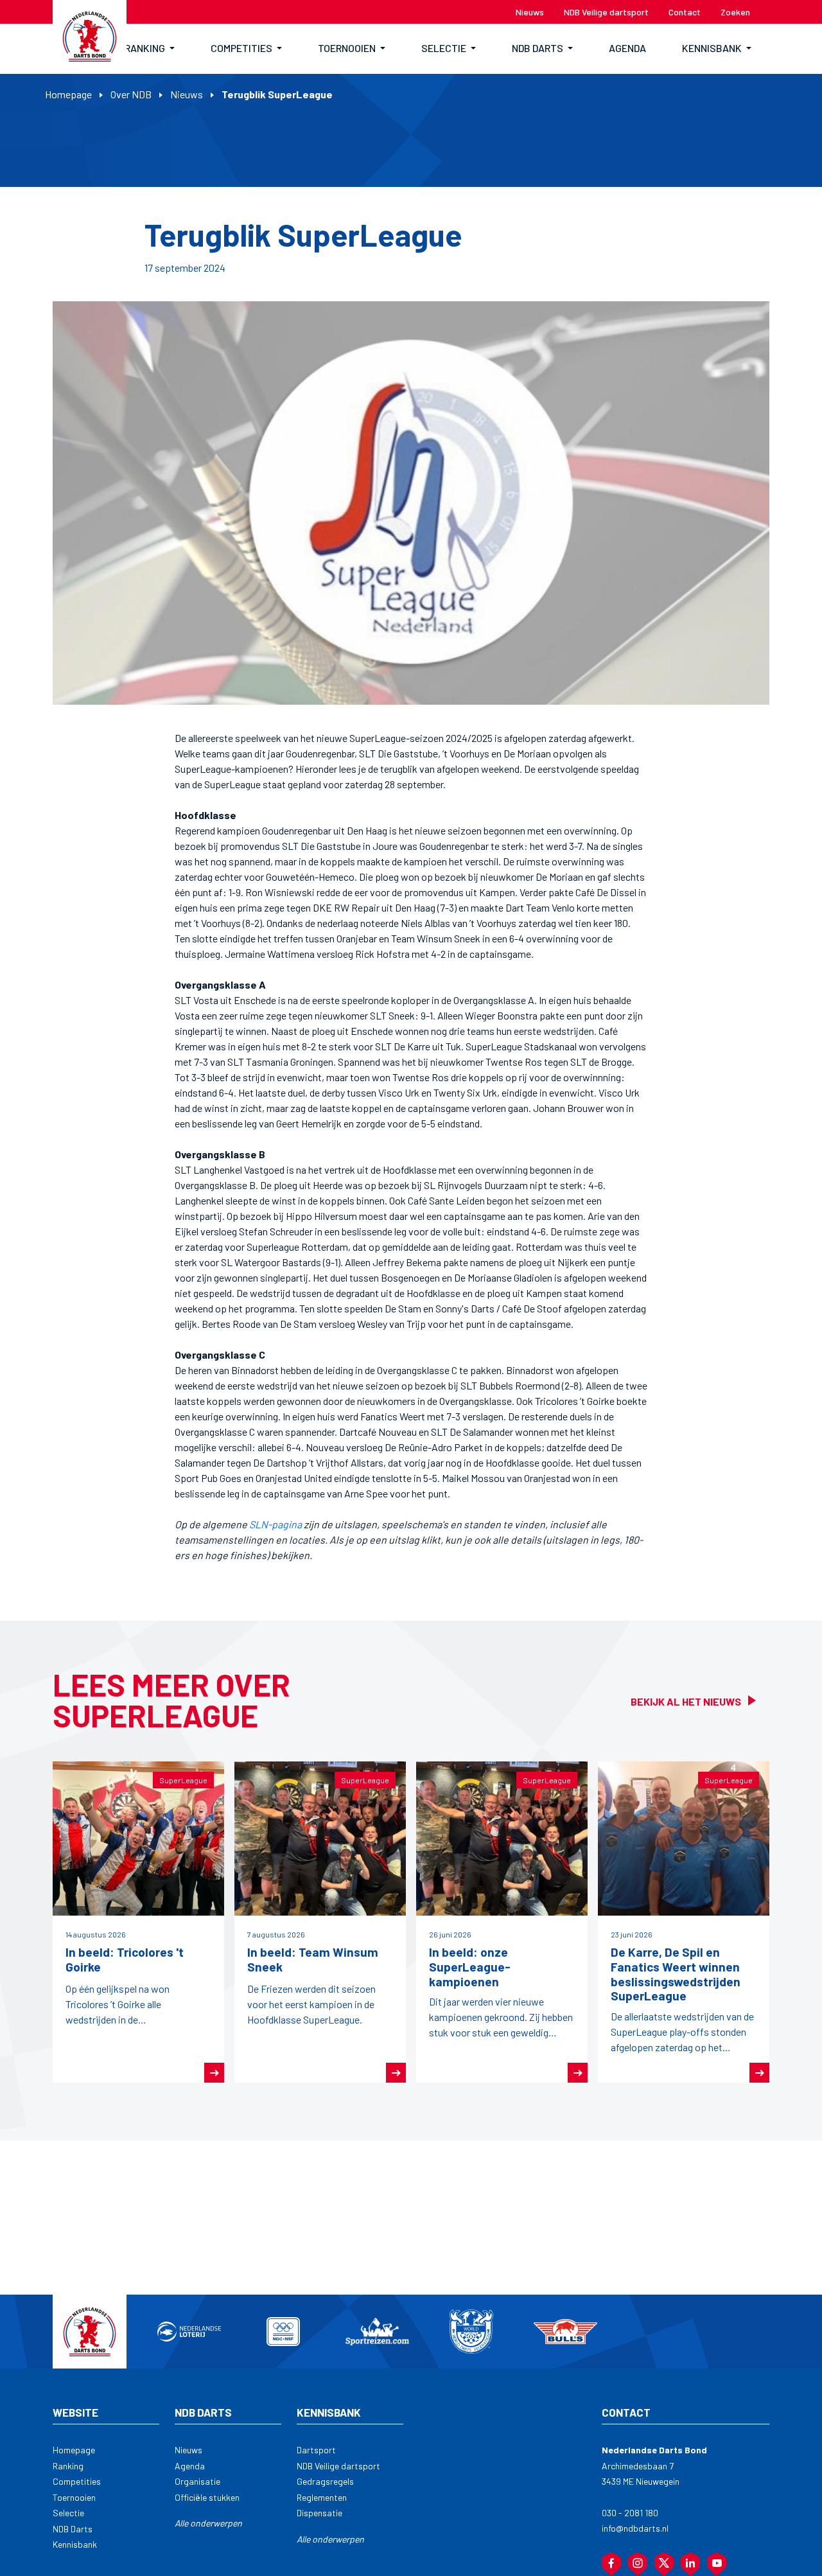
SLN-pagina (275, 1524)
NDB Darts (73, 2529)
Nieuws (187, 94)
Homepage (68, 94)
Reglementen (322, 2497)
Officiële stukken (207, 2497)
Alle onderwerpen (208, 2523)
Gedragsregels (325, 2481)
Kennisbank (75, 2544)
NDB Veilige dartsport (338, 2466)
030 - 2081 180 (630, 2513)
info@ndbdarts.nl (635, 2528)
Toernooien (74, 2497)
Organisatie (197, 2481)
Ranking (68, 2466)
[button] (150, 49)
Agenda (190, 2466)
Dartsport (316, 2450)
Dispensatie (319, 2513)
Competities (77, 2481)
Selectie (68, 2513)
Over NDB (131, 94)
